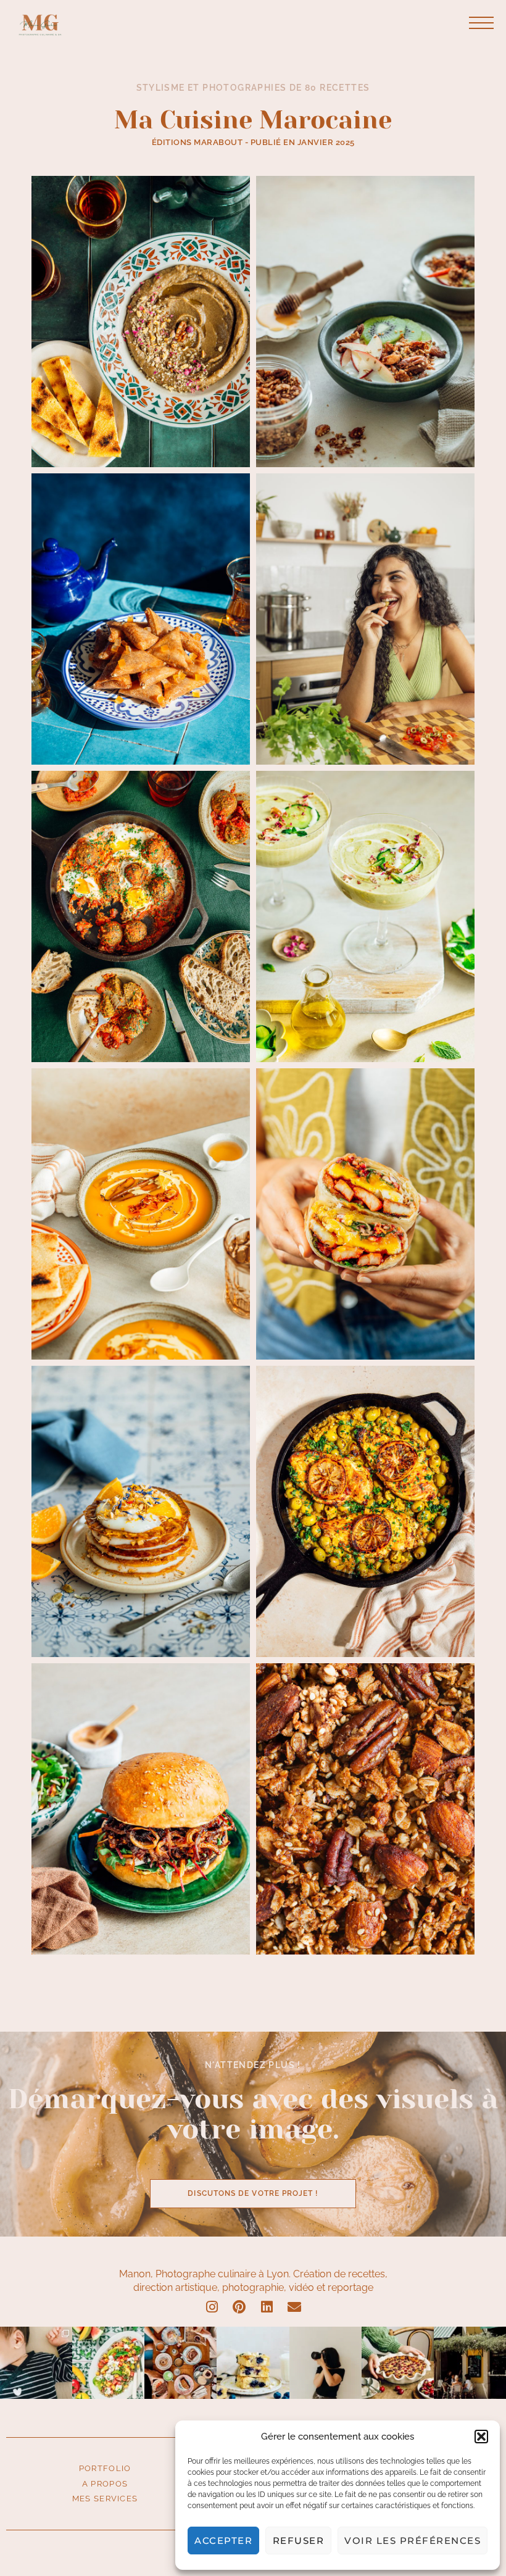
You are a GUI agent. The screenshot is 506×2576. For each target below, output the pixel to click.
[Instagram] (212, 2308)
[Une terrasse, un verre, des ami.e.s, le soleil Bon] (470, 2363)
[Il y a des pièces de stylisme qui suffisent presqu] (398, 2363)
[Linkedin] (267, 2308)
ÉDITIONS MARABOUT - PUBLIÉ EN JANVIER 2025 (253, 142)
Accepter (223, 2541)
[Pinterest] (239, 2308)
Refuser (299, 2541)
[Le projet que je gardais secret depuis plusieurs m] (36, 2363)
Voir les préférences (413, 2541)
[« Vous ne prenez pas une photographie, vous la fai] (326, 2363)
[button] (481, 2437)
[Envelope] (294, 2308)
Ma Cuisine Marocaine (253, 120)
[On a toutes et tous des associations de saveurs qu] (253, 2363)
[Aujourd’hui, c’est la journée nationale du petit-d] (180, 2363)
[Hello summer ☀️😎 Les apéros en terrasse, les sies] (108, 2363)
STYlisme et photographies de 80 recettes (253, 88)
